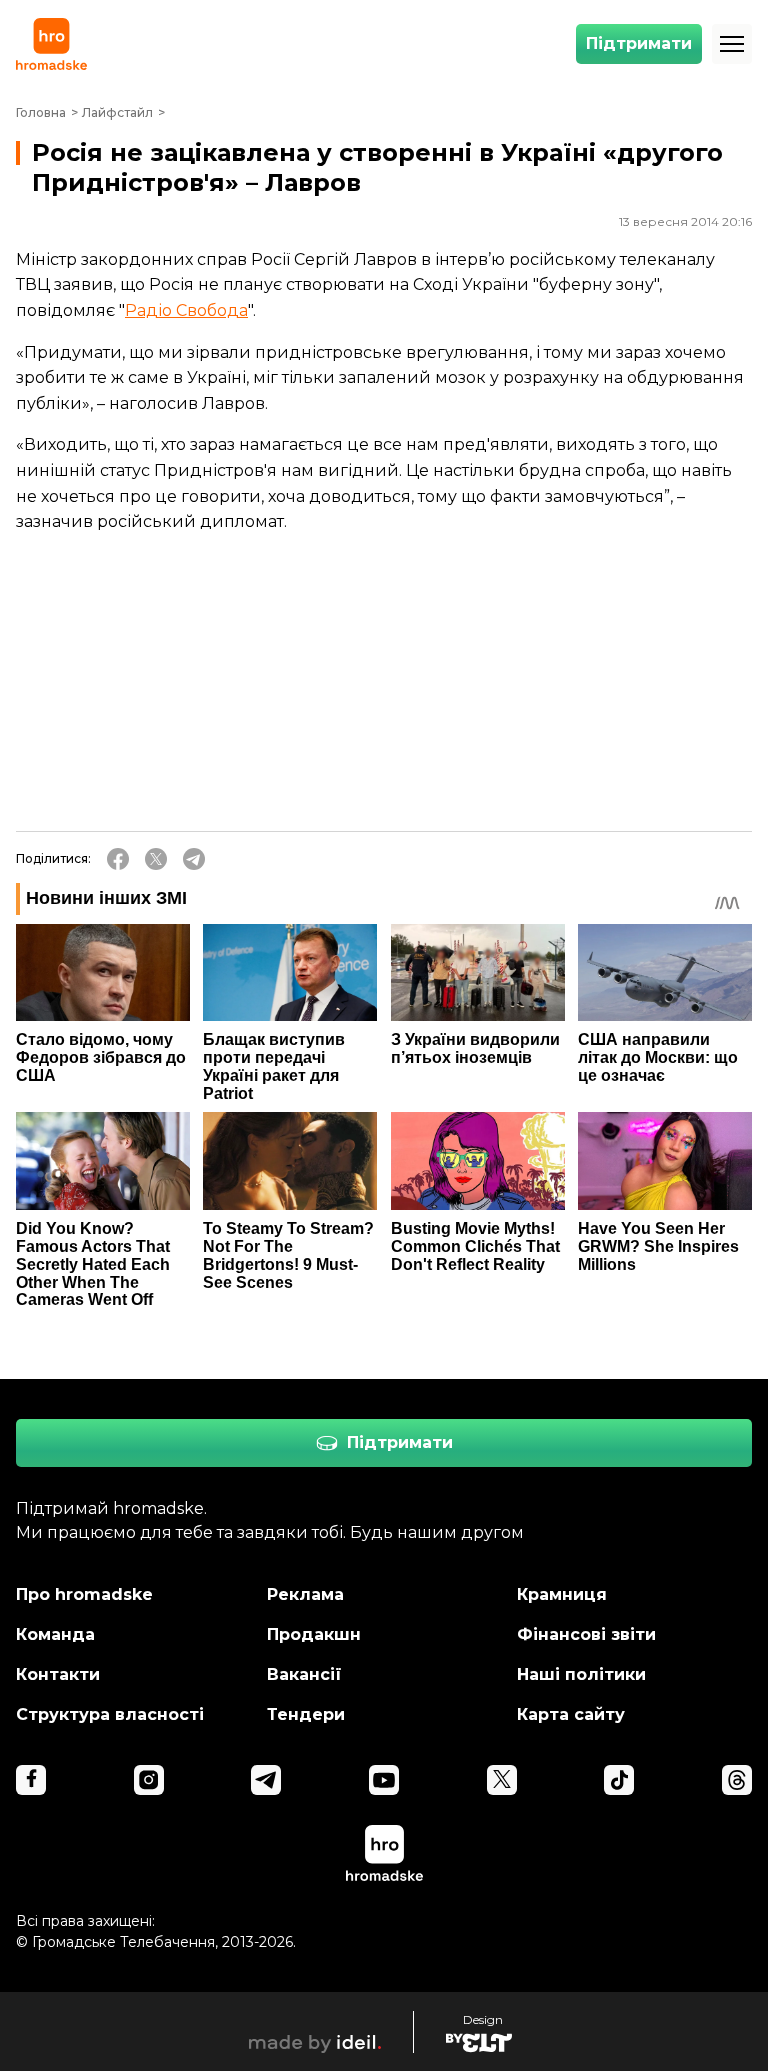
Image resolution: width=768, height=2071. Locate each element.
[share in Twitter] (156, 859)
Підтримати (639, 43)
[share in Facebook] (118, 859)
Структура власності (110, 1714)
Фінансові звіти (586, 1634)
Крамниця (562, 1594)
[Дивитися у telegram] (266, 1780)
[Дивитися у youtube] (384, 1780)
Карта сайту (571, 1714)
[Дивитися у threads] (737, 1780)
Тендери (306, 1714)
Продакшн (314, 1634)
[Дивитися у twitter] (502, 1780)
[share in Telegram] (194, 859)
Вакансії (304, 1674)
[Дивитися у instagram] (149, 1780)
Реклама (305, 1594)
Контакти (58, 1674)
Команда (55, 1634)
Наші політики (581, 1674)
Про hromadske (84, 1594)
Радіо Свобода (186, 310)
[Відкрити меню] (732, 44)
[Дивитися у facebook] (31, 1780)
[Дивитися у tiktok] (619, 1780)
